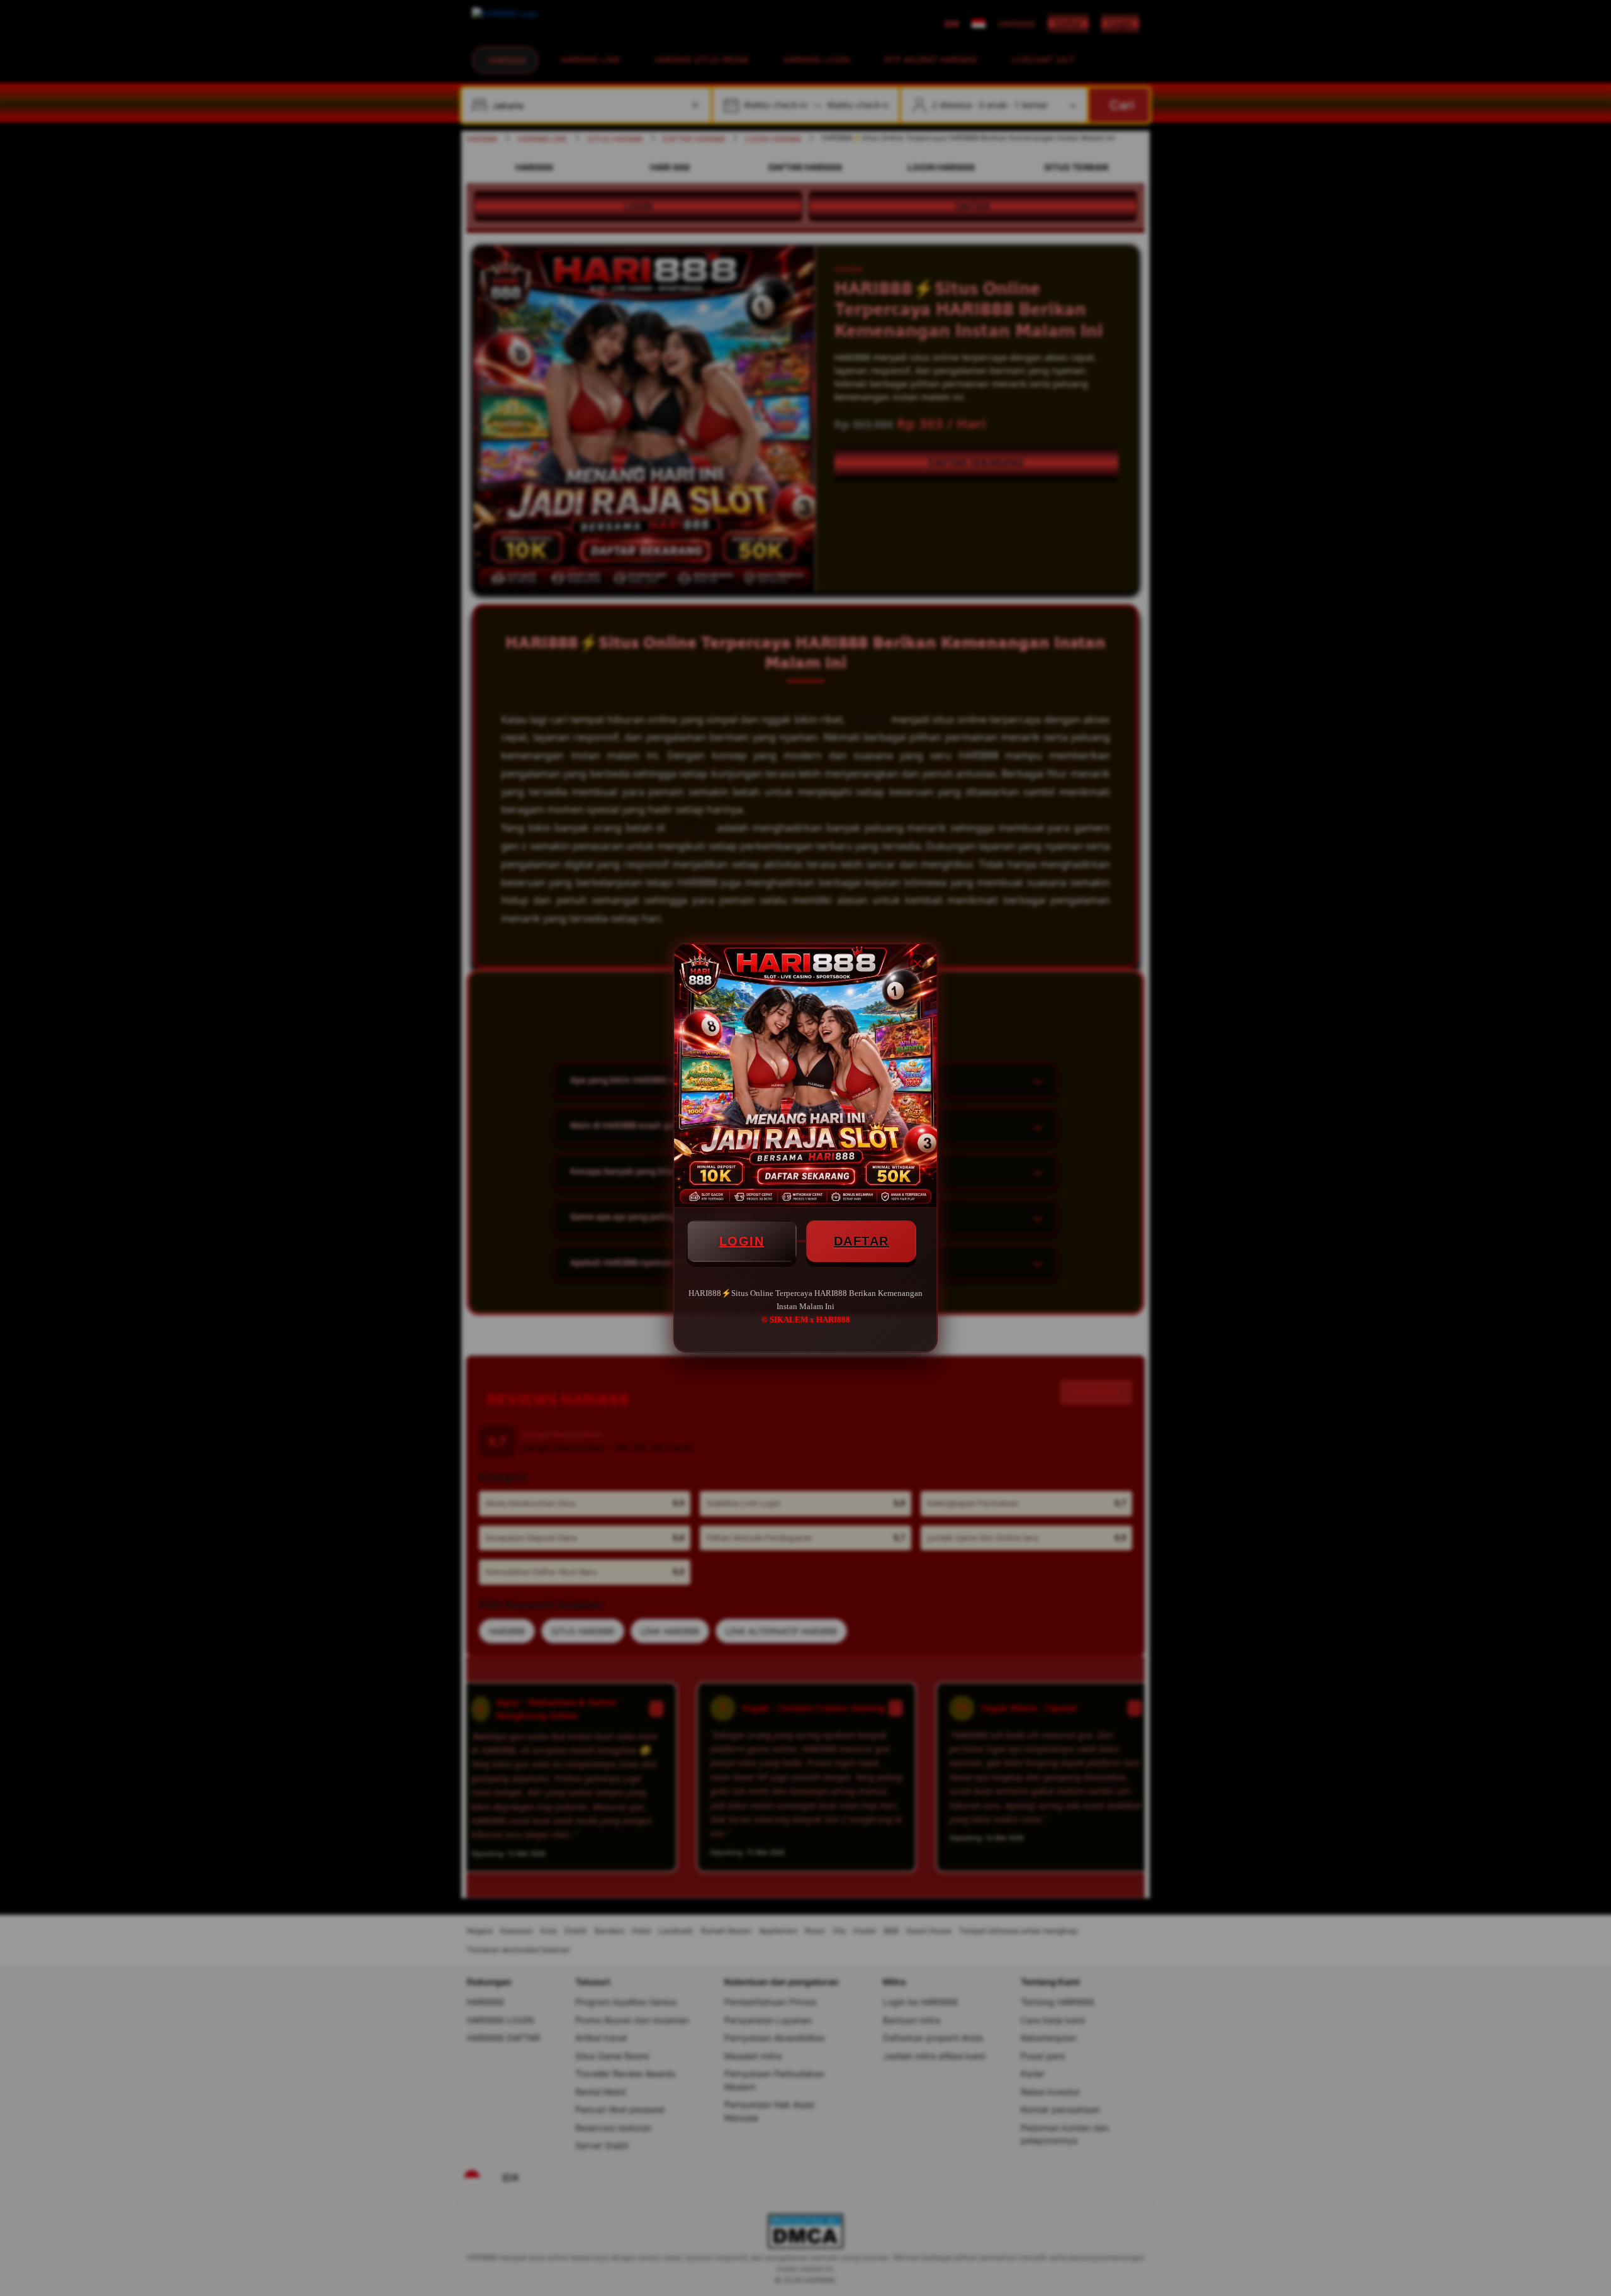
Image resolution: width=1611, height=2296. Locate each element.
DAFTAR (862, 1241)
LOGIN (742, 1241)
